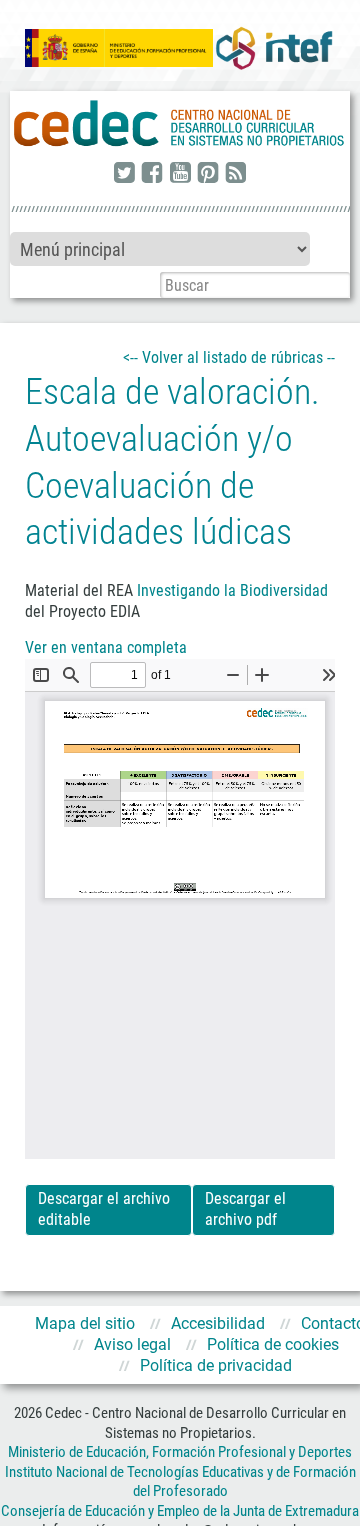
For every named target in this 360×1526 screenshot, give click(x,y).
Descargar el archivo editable (104, 1209)
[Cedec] (180, 124)
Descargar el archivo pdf (245, 1209)
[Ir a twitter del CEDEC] (124, 174)
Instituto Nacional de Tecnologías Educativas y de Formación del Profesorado (180, 1482)
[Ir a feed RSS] (236, 174)
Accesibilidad (218, 1323)
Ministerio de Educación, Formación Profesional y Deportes (180, 1452)
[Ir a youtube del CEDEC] (180, 174)
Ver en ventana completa (106, 647)
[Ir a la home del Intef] (274, 48)
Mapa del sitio (85, 1323)
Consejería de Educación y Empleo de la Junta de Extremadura (180, 1511)
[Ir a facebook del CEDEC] (152, 174)
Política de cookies (273, 1344)
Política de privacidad (216, 1365)
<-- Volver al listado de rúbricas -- (229, 357)
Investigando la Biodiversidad (232, 590)
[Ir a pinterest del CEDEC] (208, 174)
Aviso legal (132, 1344)
